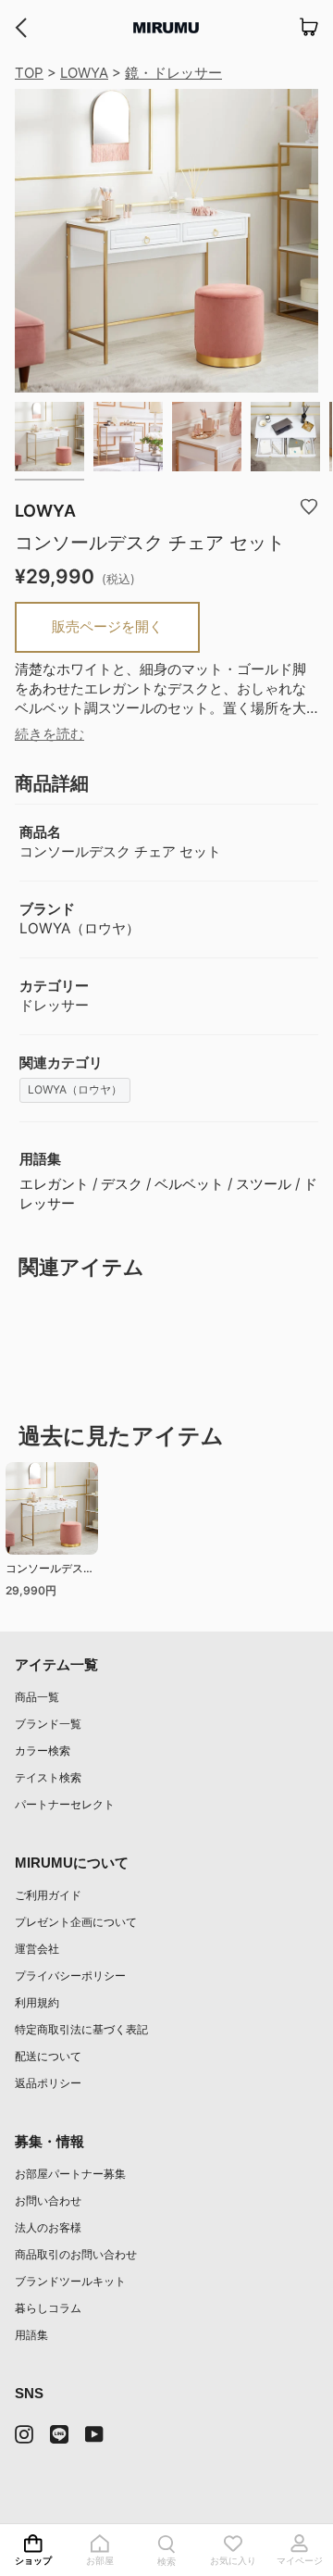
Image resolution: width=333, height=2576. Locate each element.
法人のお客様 (48, 2227)
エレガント (54, 1184)
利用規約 (37, 2002)
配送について (48, 2056)
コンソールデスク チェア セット (50, 1571)
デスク (122, 1184)
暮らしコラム (48, 2308)
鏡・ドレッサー (173, 73)
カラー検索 (43, 1751)
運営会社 (37, 1949)
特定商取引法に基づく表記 (81, 2029)
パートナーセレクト (65, 1804)
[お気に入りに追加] (309, 506)
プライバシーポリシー (70, 1976)
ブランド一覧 (48, 1724)
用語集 (31, 2335)
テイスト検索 (48, 1777)
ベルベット (189, 1184)
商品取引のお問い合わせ (76, 2254)
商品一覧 (37, 1697)
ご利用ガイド (48, 1895)
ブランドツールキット (70, 2281)
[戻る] (21, 28)
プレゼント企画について (76, 1922)
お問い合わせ (48, 2201)
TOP (29, 73)
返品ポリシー (48, 2083)
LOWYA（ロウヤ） (75, 1089)
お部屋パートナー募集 (70, 2174)
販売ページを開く (107, 626)
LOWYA (84, 73)
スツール (264, 1184)
